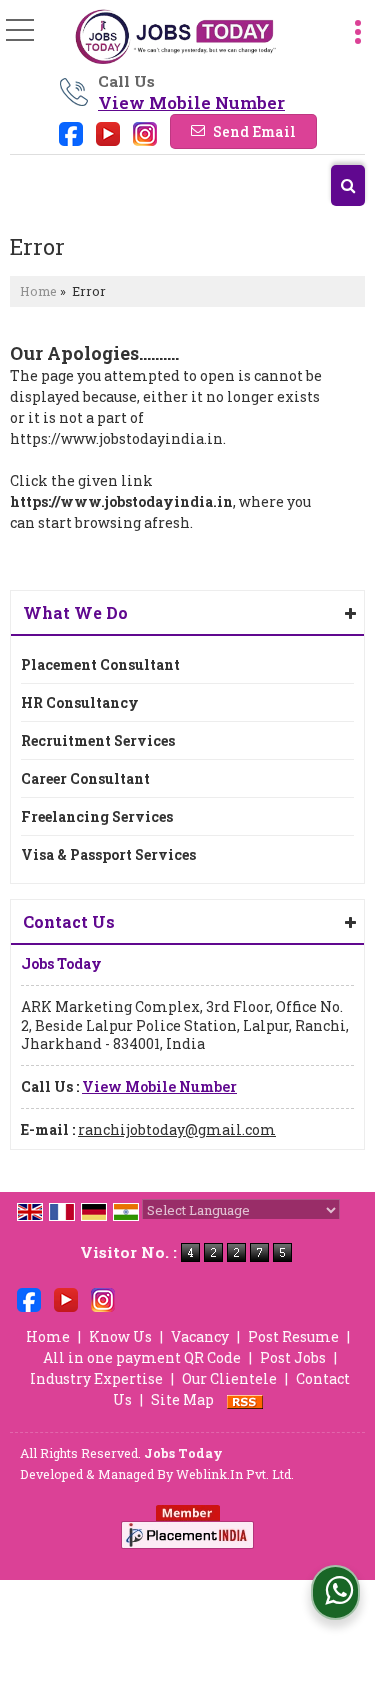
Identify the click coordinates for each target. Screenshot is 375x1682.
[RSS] (245, 1399)
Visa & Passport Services (108, 854)
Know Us (120, 1336)
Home (38, 291)
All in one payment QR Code (142, 1357)
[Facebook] (71, 132)
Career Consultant (85, 778)
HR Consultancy (80, 702)
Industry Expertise (96, 1378)
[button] (191, 102)
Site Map (182, 1399)
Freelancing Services (97, 816)
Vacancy (200, 1336)
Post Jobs (293, 1357)
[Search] (348, 185)
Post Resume (293, 1336)
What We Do (75, 612)
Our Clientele (229, 1378)
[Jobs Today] (175, 37)
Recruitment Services (98, 740)
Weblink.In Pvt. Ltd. (235, 1474)
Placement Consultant (100, 664)
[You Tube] (108, 132)
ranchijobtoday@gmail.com (177, 1129)
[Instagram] (145, 132)
